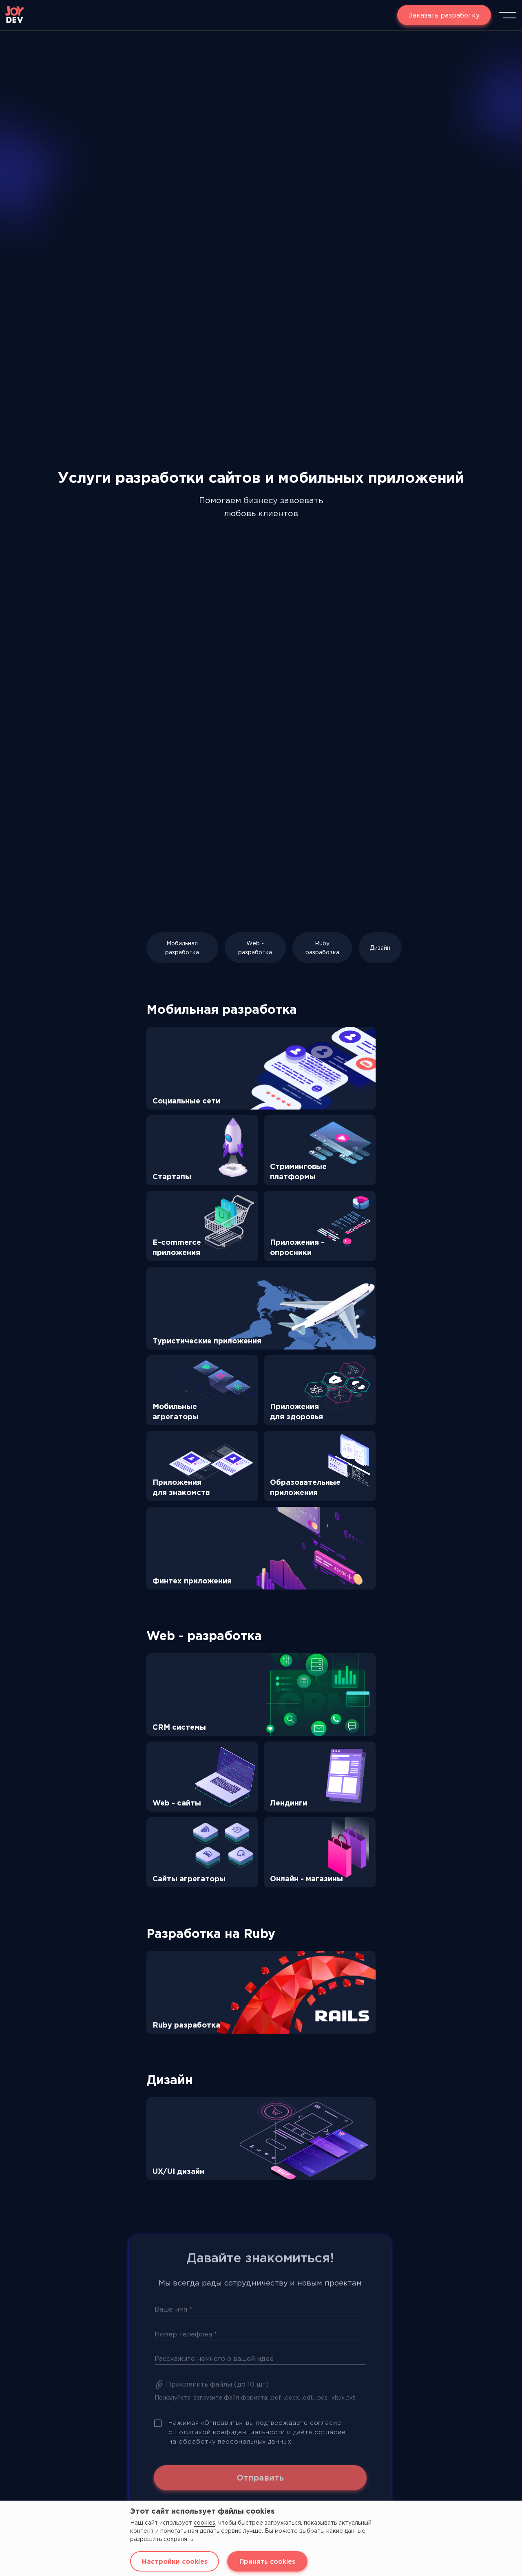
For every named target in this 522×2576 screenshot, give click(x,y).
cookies (205, 2523)
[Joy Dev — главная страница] (15, 15)
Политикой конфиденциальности (230, 2424)
